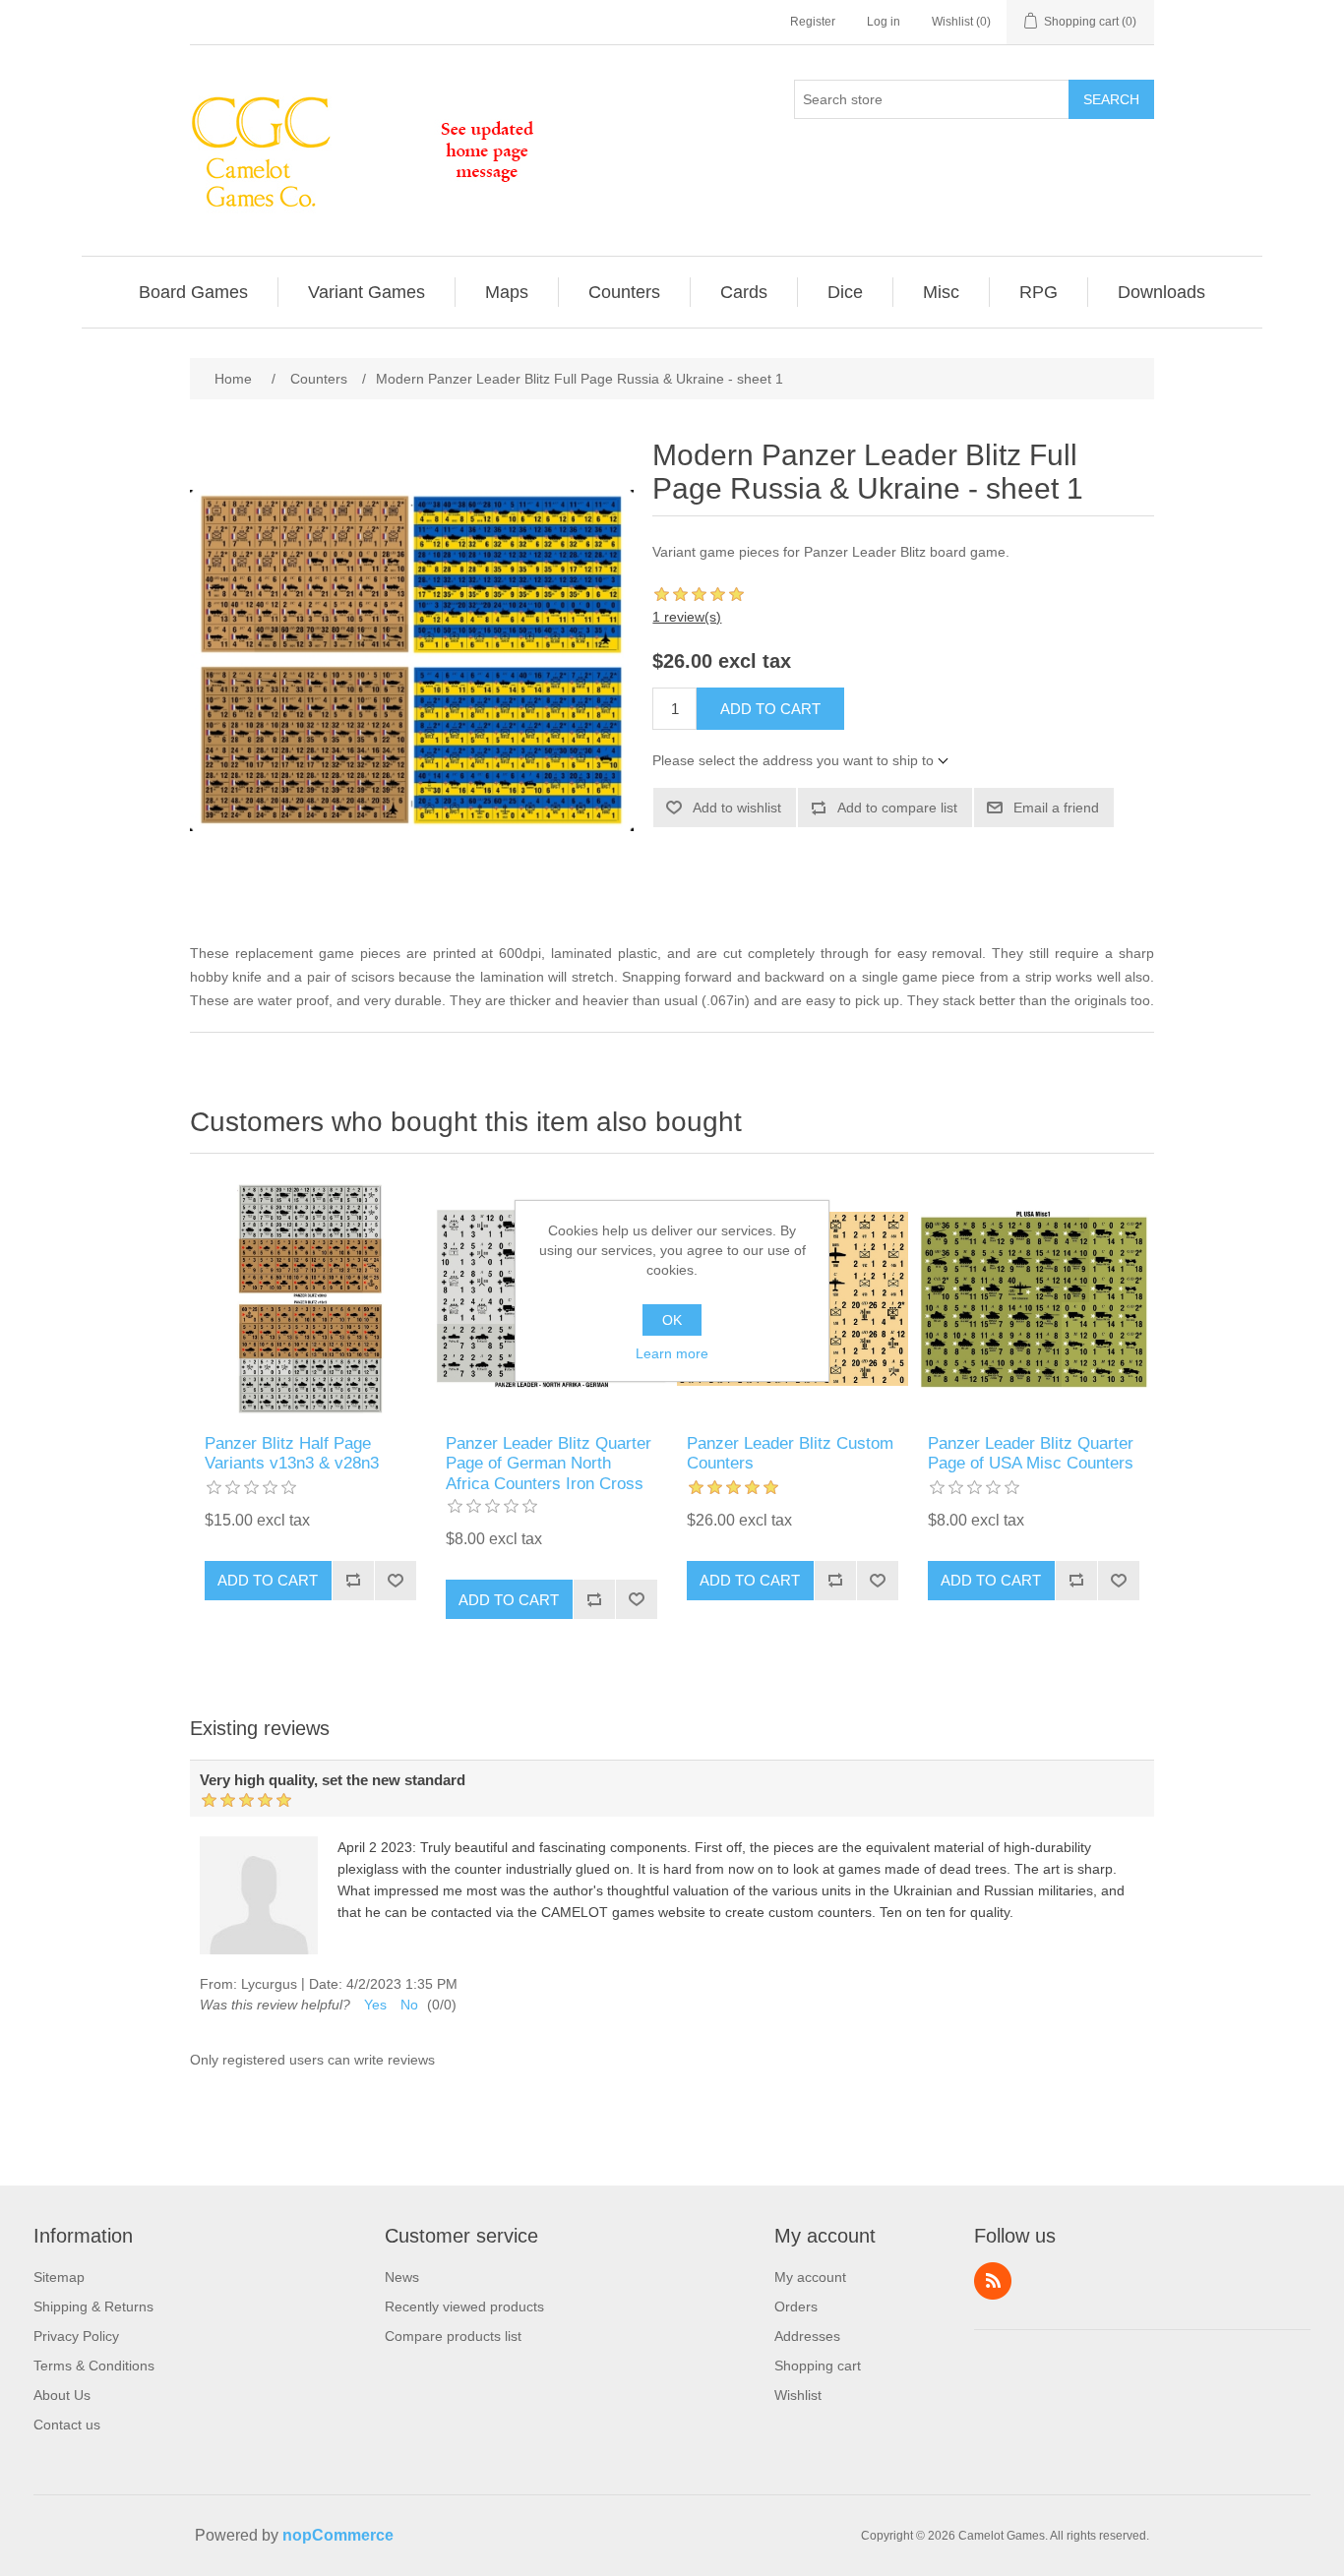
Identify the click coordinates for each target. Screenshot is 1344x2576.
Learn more (672, 1353)
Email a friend (1056, 808)
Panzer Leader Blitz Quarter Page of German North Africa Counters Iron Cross (549, 1464)
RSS (993, 2281)
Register (813, 22)
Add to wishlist (737, 808)
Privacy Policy (76, 2336)
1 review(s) (687, 617)
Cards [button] (744, 292)
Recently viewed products (464, 2306)
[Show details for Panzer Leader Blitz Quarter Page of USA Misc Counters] (1034, 1299)
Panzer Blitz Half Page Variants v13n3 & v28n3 (292, 1453)
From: (218, 1984)
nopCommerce (338, 2535)
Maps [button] (507, 292)
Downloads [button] (1161, 292)
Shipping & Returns (93, 2306)
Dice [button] (845, 292)
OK (672, 1320)
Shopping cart (818, 2366)
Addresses (807, 2336)
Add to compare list (897, 808)
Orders (796, 2306)
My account (810, 2277)
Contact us (67, 2425)
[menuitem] (194, 292)
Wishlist (798, 2395)
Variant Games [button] (367, 292)
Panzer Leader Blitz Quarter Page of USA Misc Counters (1031, 1453)
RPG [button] (1039, 292)
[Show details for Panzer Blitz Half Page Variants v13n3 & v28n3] (310, 1299)
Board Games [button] (193, 292)
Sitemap (59, 2277)
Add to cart (770, 709)
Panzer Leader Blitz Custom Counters (790, 1453)
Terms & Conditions (94, 2366)
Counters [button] (624, 292)
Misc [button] (941, 292)
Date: (326, 1984)
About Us (62, 2395)
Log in (884, 22)
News (402, 2277)
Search (1111, 99)
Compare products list (453, 2336)
